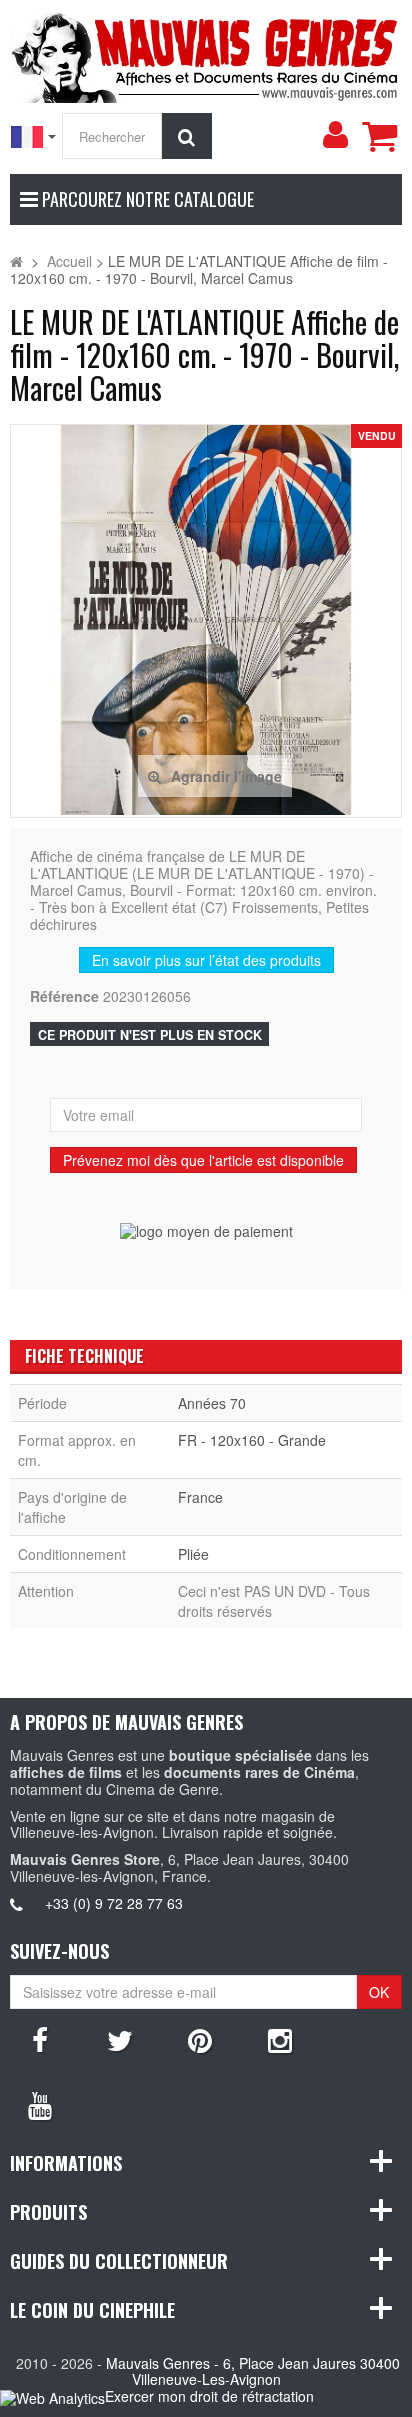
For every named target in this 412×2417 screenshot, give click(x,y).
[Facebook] (40, 2039)
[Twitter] (120, 2039)
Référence (64, 996)
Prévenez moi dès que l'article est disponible (203, 1160)
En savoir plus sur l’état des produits (206, 960)
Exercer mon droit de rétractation (209, 2396)
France (200, 1497)
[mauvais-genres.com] (206, 54)
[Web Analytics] (52, 2397)
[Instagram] (280, 2039)
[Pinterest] (200, 2039)
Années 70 (212, 1403)
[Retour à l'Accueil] (16, 261)
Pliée (193, 1554)
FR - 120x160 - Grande (252, 1440)
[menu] (335, 135)
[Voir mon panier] (379, 136)
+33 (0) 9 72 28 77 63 (114, 1903)
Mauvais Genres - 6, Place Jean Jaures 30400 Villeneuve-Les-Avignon (253, 2371)
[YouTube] (40, 2104)
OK (379, 1992)
